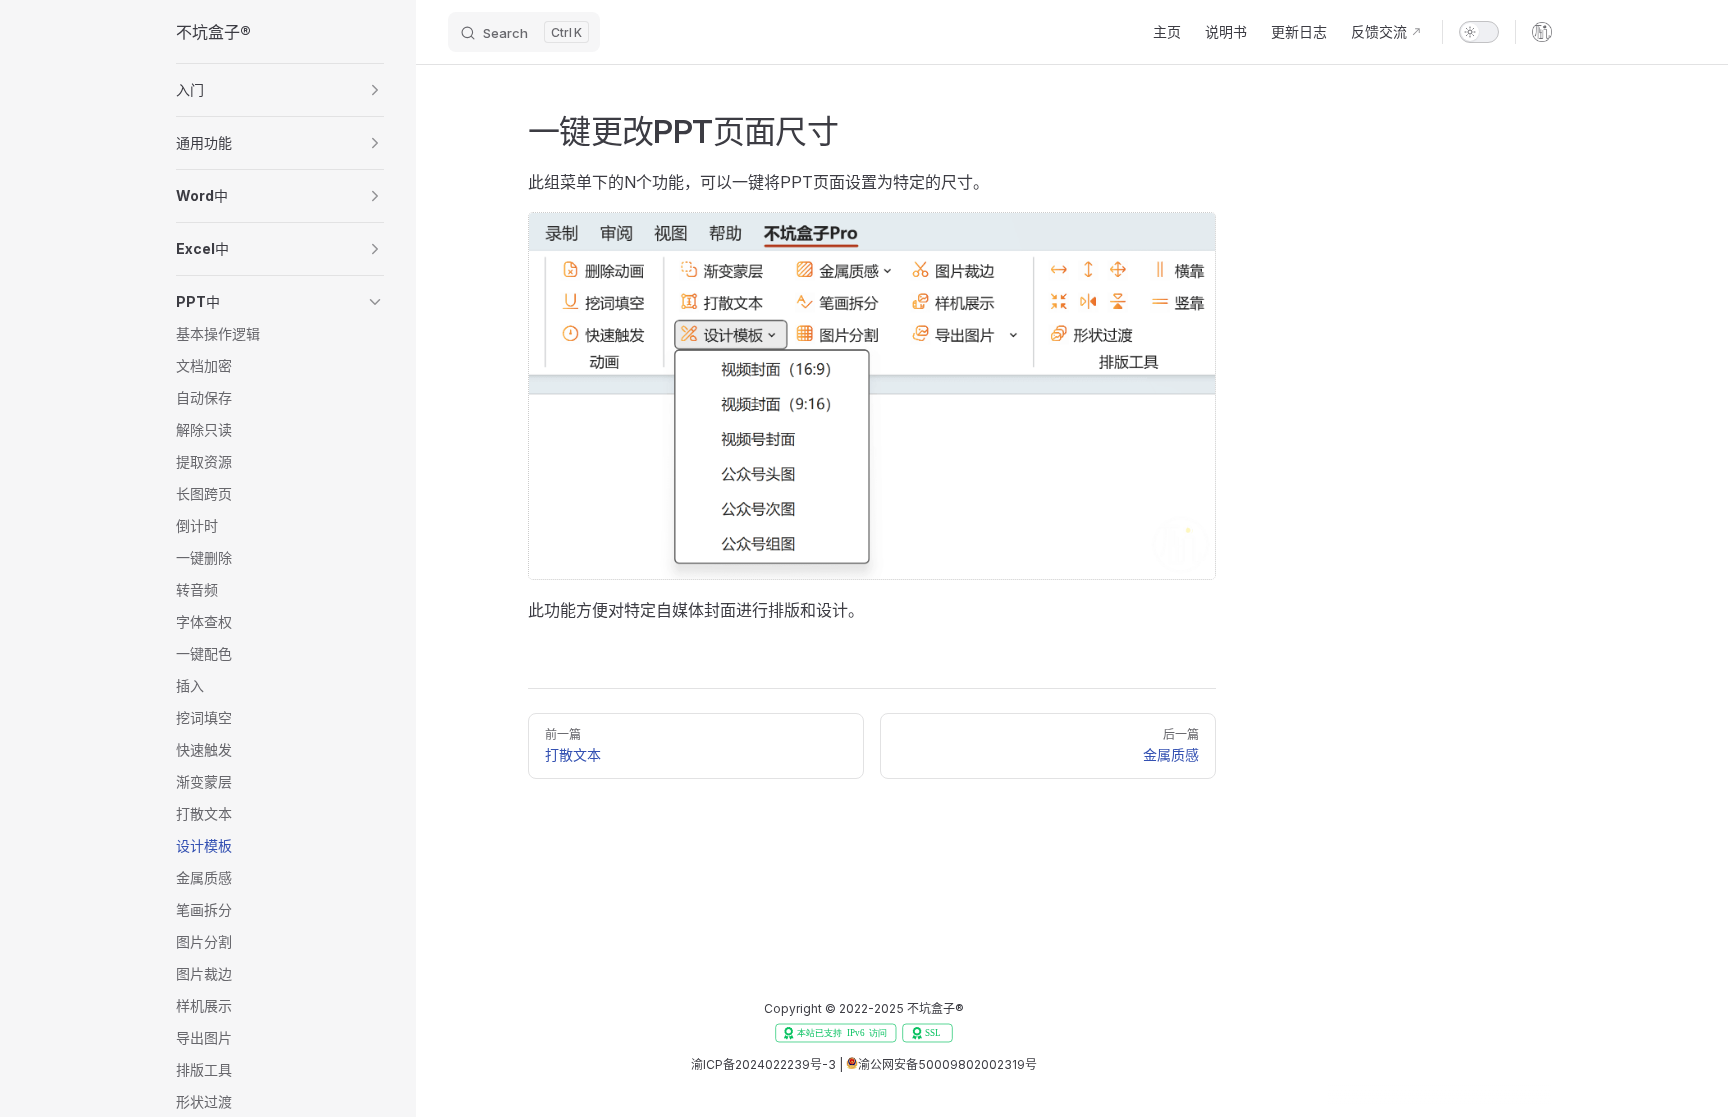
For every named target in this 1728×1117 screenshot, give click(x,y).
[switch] (1479, 32)
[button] (280, 90)
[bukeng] (1542, 32)
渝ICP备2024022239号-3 (763, 1064)
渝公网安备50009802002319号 (947, 1064)
